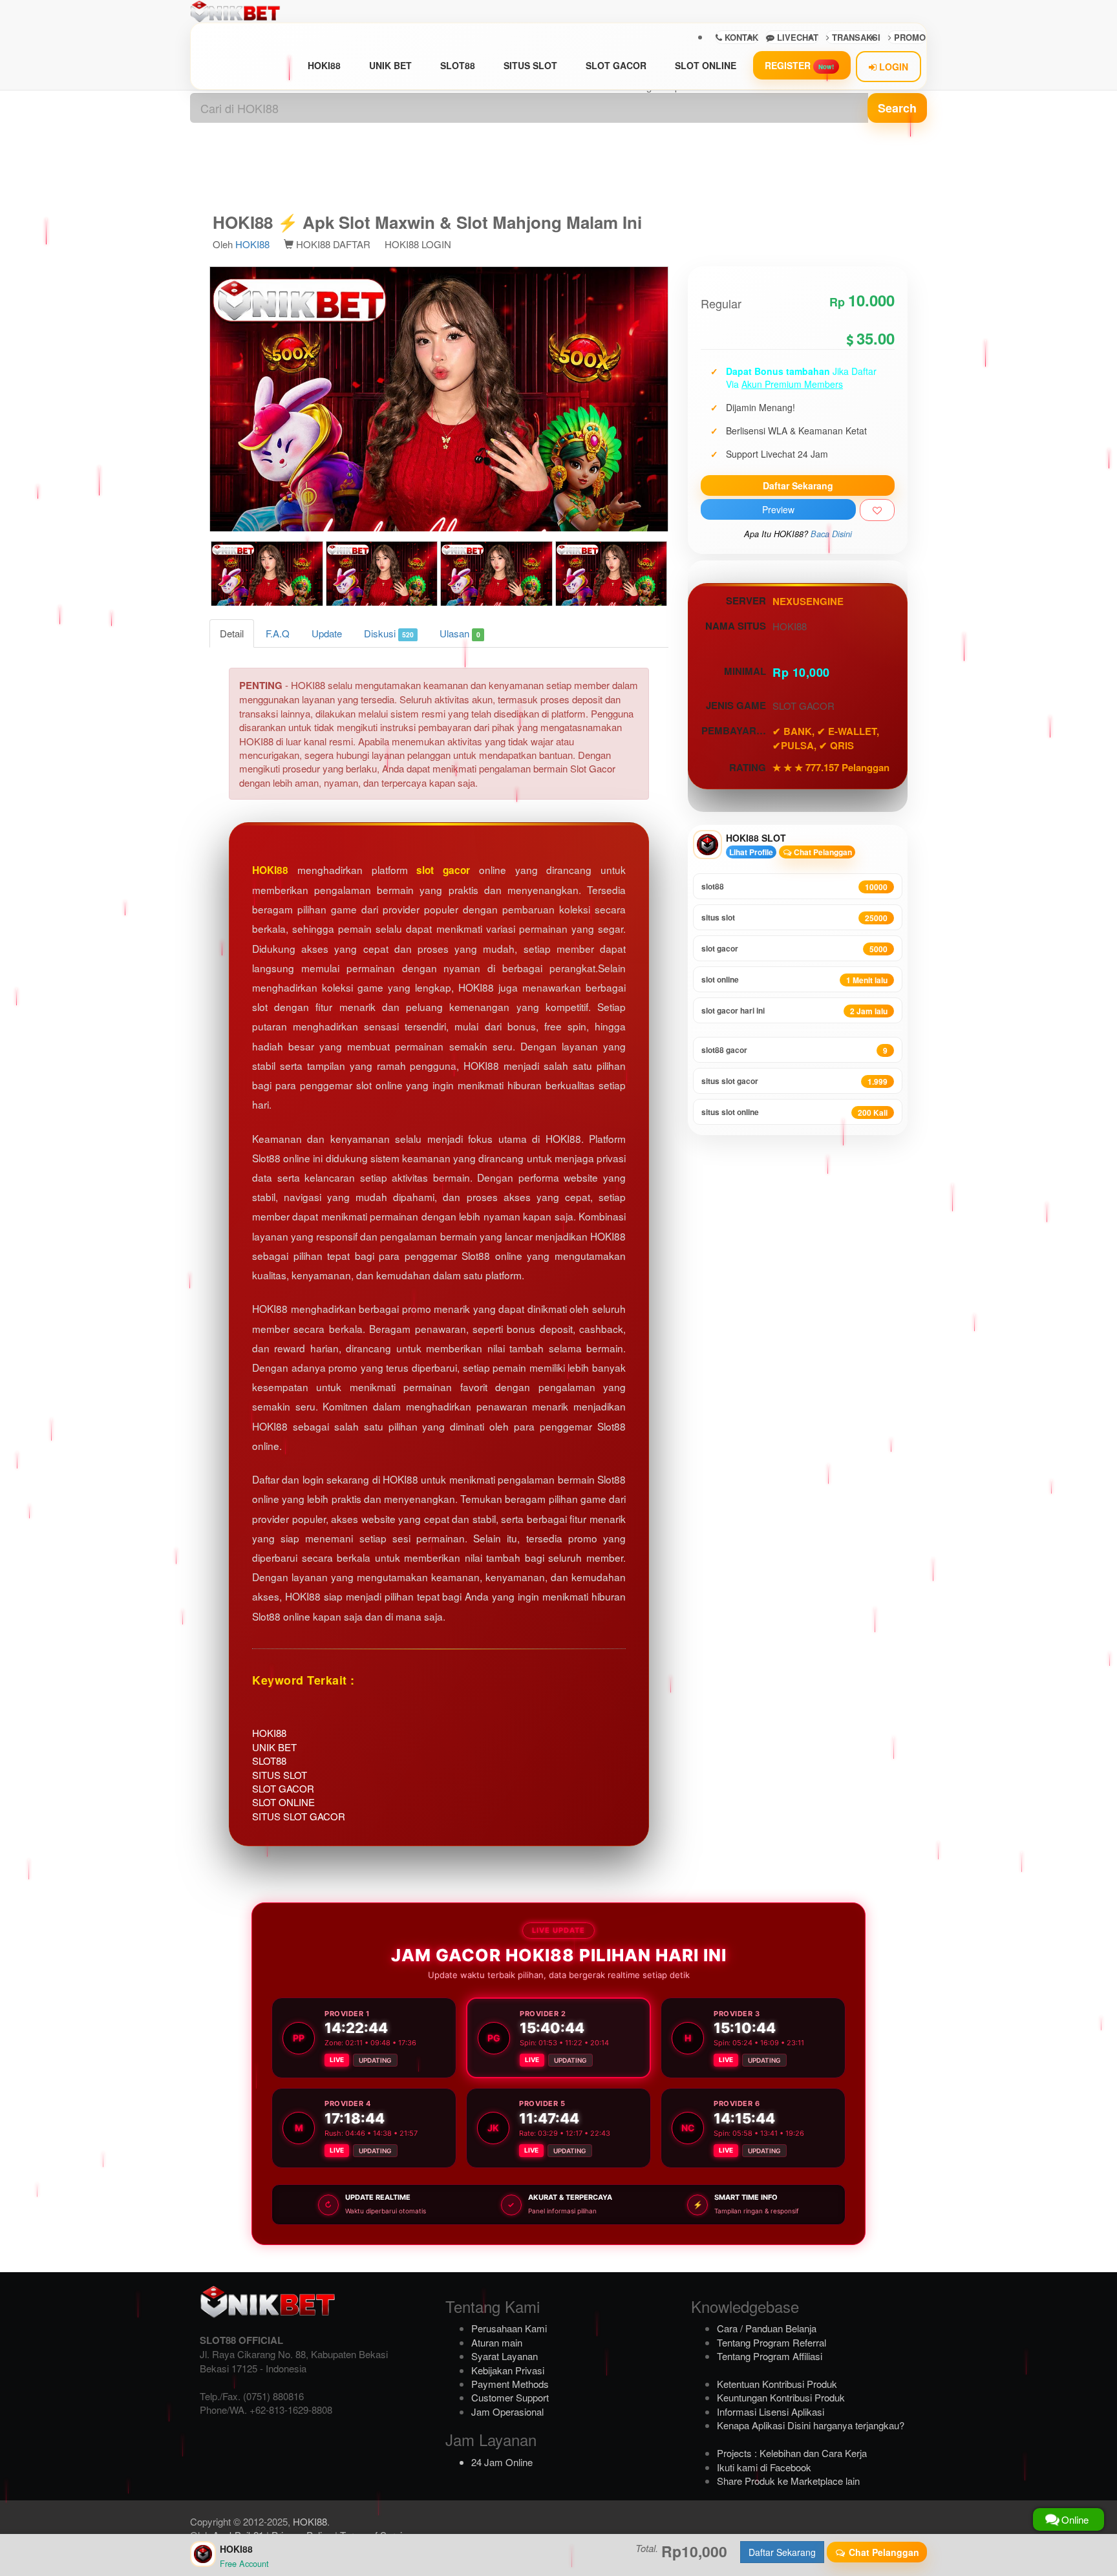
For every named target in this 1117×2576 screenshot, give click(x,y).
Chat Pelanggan (822, 852)
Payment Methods (510, 2384)
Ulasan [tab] (460, 633)
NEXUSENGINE (808, 601)
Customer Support (510, 2397)
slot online (794, 980)
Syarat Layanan (505, 2356)
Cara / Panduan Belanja (767, 2328)
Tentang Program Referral (771, 2342)
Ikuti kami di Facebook (764, 2467)
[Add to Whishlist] (877, 510)
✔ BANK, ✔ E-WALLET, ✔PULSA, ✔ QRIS (826, 738)
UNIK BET (390, 65)
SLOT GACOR (616, 65)
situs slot (794, 918)
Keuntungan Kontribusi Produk (781, 2397)
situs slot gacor (794, 1081)
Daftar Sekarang (798, 485)
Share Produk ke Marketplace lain (788, 2481)
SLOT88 (458, 65)
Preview (778, 509)
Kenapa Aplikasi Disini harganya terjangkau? (811, 2425)
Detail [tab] (232, 633)
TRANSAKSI (855, 37)
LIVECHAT (796, 37)
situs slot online (794, 1112)
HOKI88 (324, 65)
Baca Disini (831, 534)
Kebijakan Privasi (508, 2370)
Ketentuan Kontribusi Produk (777, 2384)
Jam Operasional (507, 2411)
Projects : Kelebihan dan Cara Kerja (792, 2453)
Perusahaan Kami (509, 2328)
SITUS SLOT (530, 65)
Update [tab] (327, 633)
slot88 (794, 887)
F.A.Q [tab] (278, 633)
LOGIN (892, 67)
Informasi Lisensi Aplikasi (771, 2411)
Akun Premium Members (792, 384)
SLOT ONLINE (706, 65)
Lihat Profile (751, 852)
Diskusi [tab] (389, 633)
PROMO (909, 37)
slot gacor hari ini (794, 1011)
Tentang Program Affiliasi (770, 2356)
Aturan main (497, 2342)
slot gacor (443, 870)
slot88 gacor (794, 1050)
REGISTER (799, 65)
